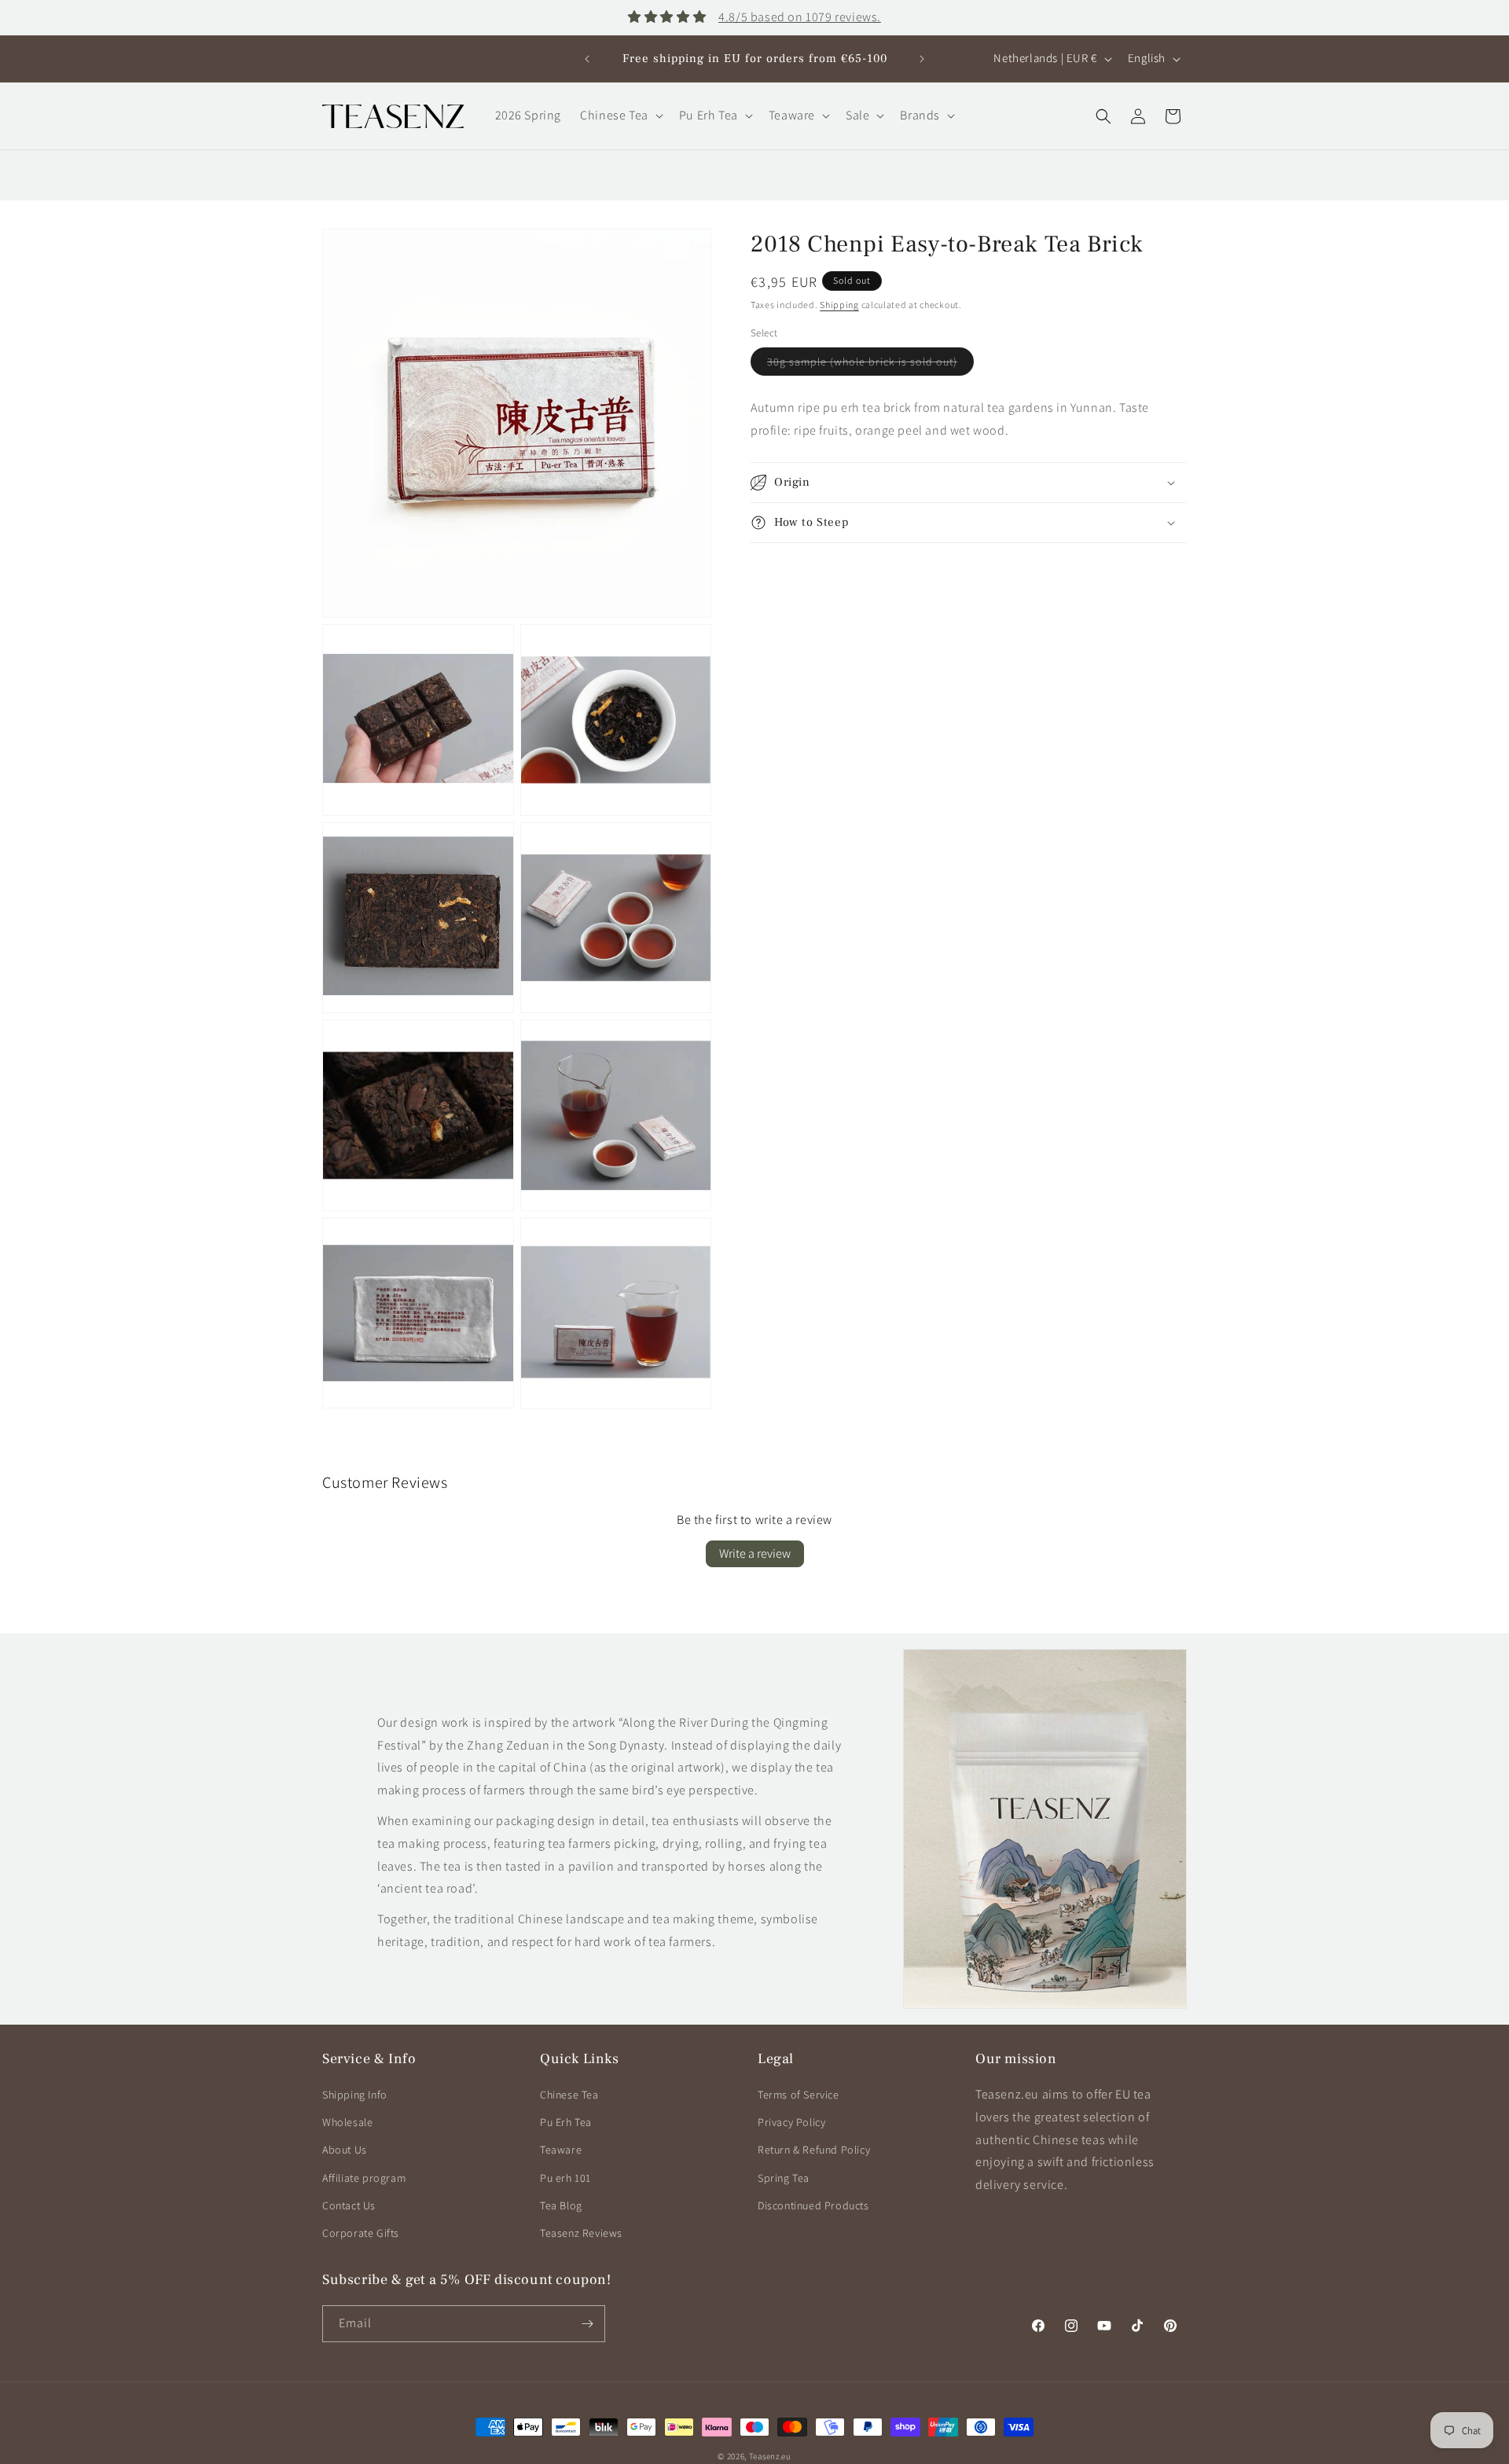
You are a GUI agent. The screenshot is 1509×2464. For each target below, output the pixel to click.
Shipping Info (355, 2095)
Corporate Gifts (361, 2233)
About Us (345, 2150)
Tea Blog (561, 2205)
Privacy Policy (791, 2122)
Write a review (755, 1553)
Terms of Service (799, 2095)
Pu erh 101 (565, 2178)
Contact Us (349, 2205)
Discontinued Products (813, 2205)
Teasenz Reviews (581, 2233)
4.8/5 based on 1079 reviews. (800, 17)
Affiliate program (364, 2178)
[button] (620, 116)
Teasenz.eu (770, 2456)
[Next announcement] (922, 59)
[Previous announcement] (587, 59)
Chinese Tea (569, 2095)
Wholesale (347, 2122)
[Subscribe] (587, 2324)
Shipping (839, 305)
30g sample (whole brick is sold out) (870, 365)
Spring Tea (784, 2178)
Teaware (561, 2150)
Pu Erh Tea (566, 2122)
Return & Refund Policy (814, 2150)
